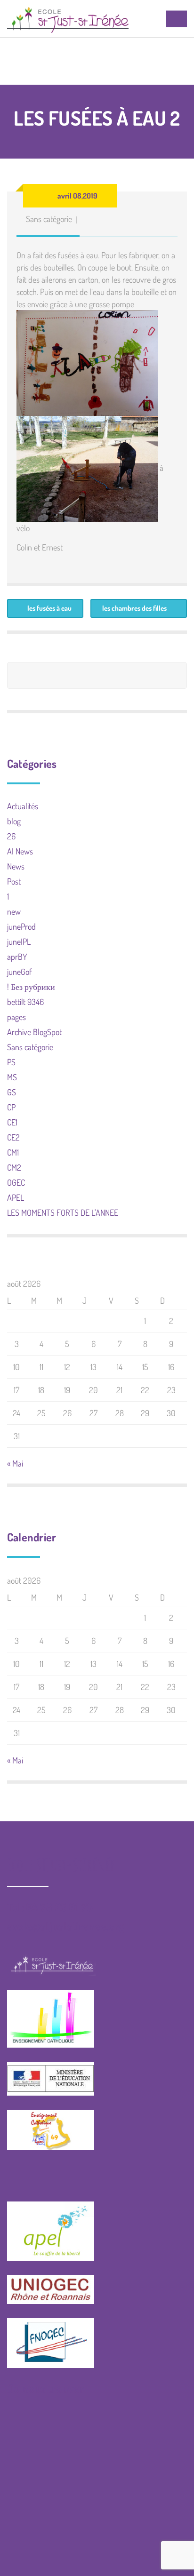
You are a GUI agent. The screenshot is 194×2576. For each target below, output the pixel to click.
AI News (20, 851)
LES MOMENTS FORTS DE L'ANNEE (63, 1212)
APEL (16, 1197)
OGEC (16, 1182)
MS (12, 1077)
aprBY (17, 957)
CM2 (14, 1167)
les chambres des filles (134, 608)
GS (12, 1092)
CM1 (13, 1152)
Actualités (23, 806)
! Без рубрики (31, 987)
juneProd (21, 926)
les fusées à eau (49, 608)
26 (11, 836)
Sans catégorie (49, 219)
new (14, 911)
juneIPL (19, 941)
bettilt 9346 (25, 1002)
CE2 (13, 1137)
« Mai (15, 1463)
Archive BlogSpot (34, 1032)
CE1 (12, 1122)
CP (11, 1107)
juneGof (19, 972)
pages (16, 1017)
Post (14, 881)
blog (14, 821)
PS (11, 1062)
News (16, 866)
